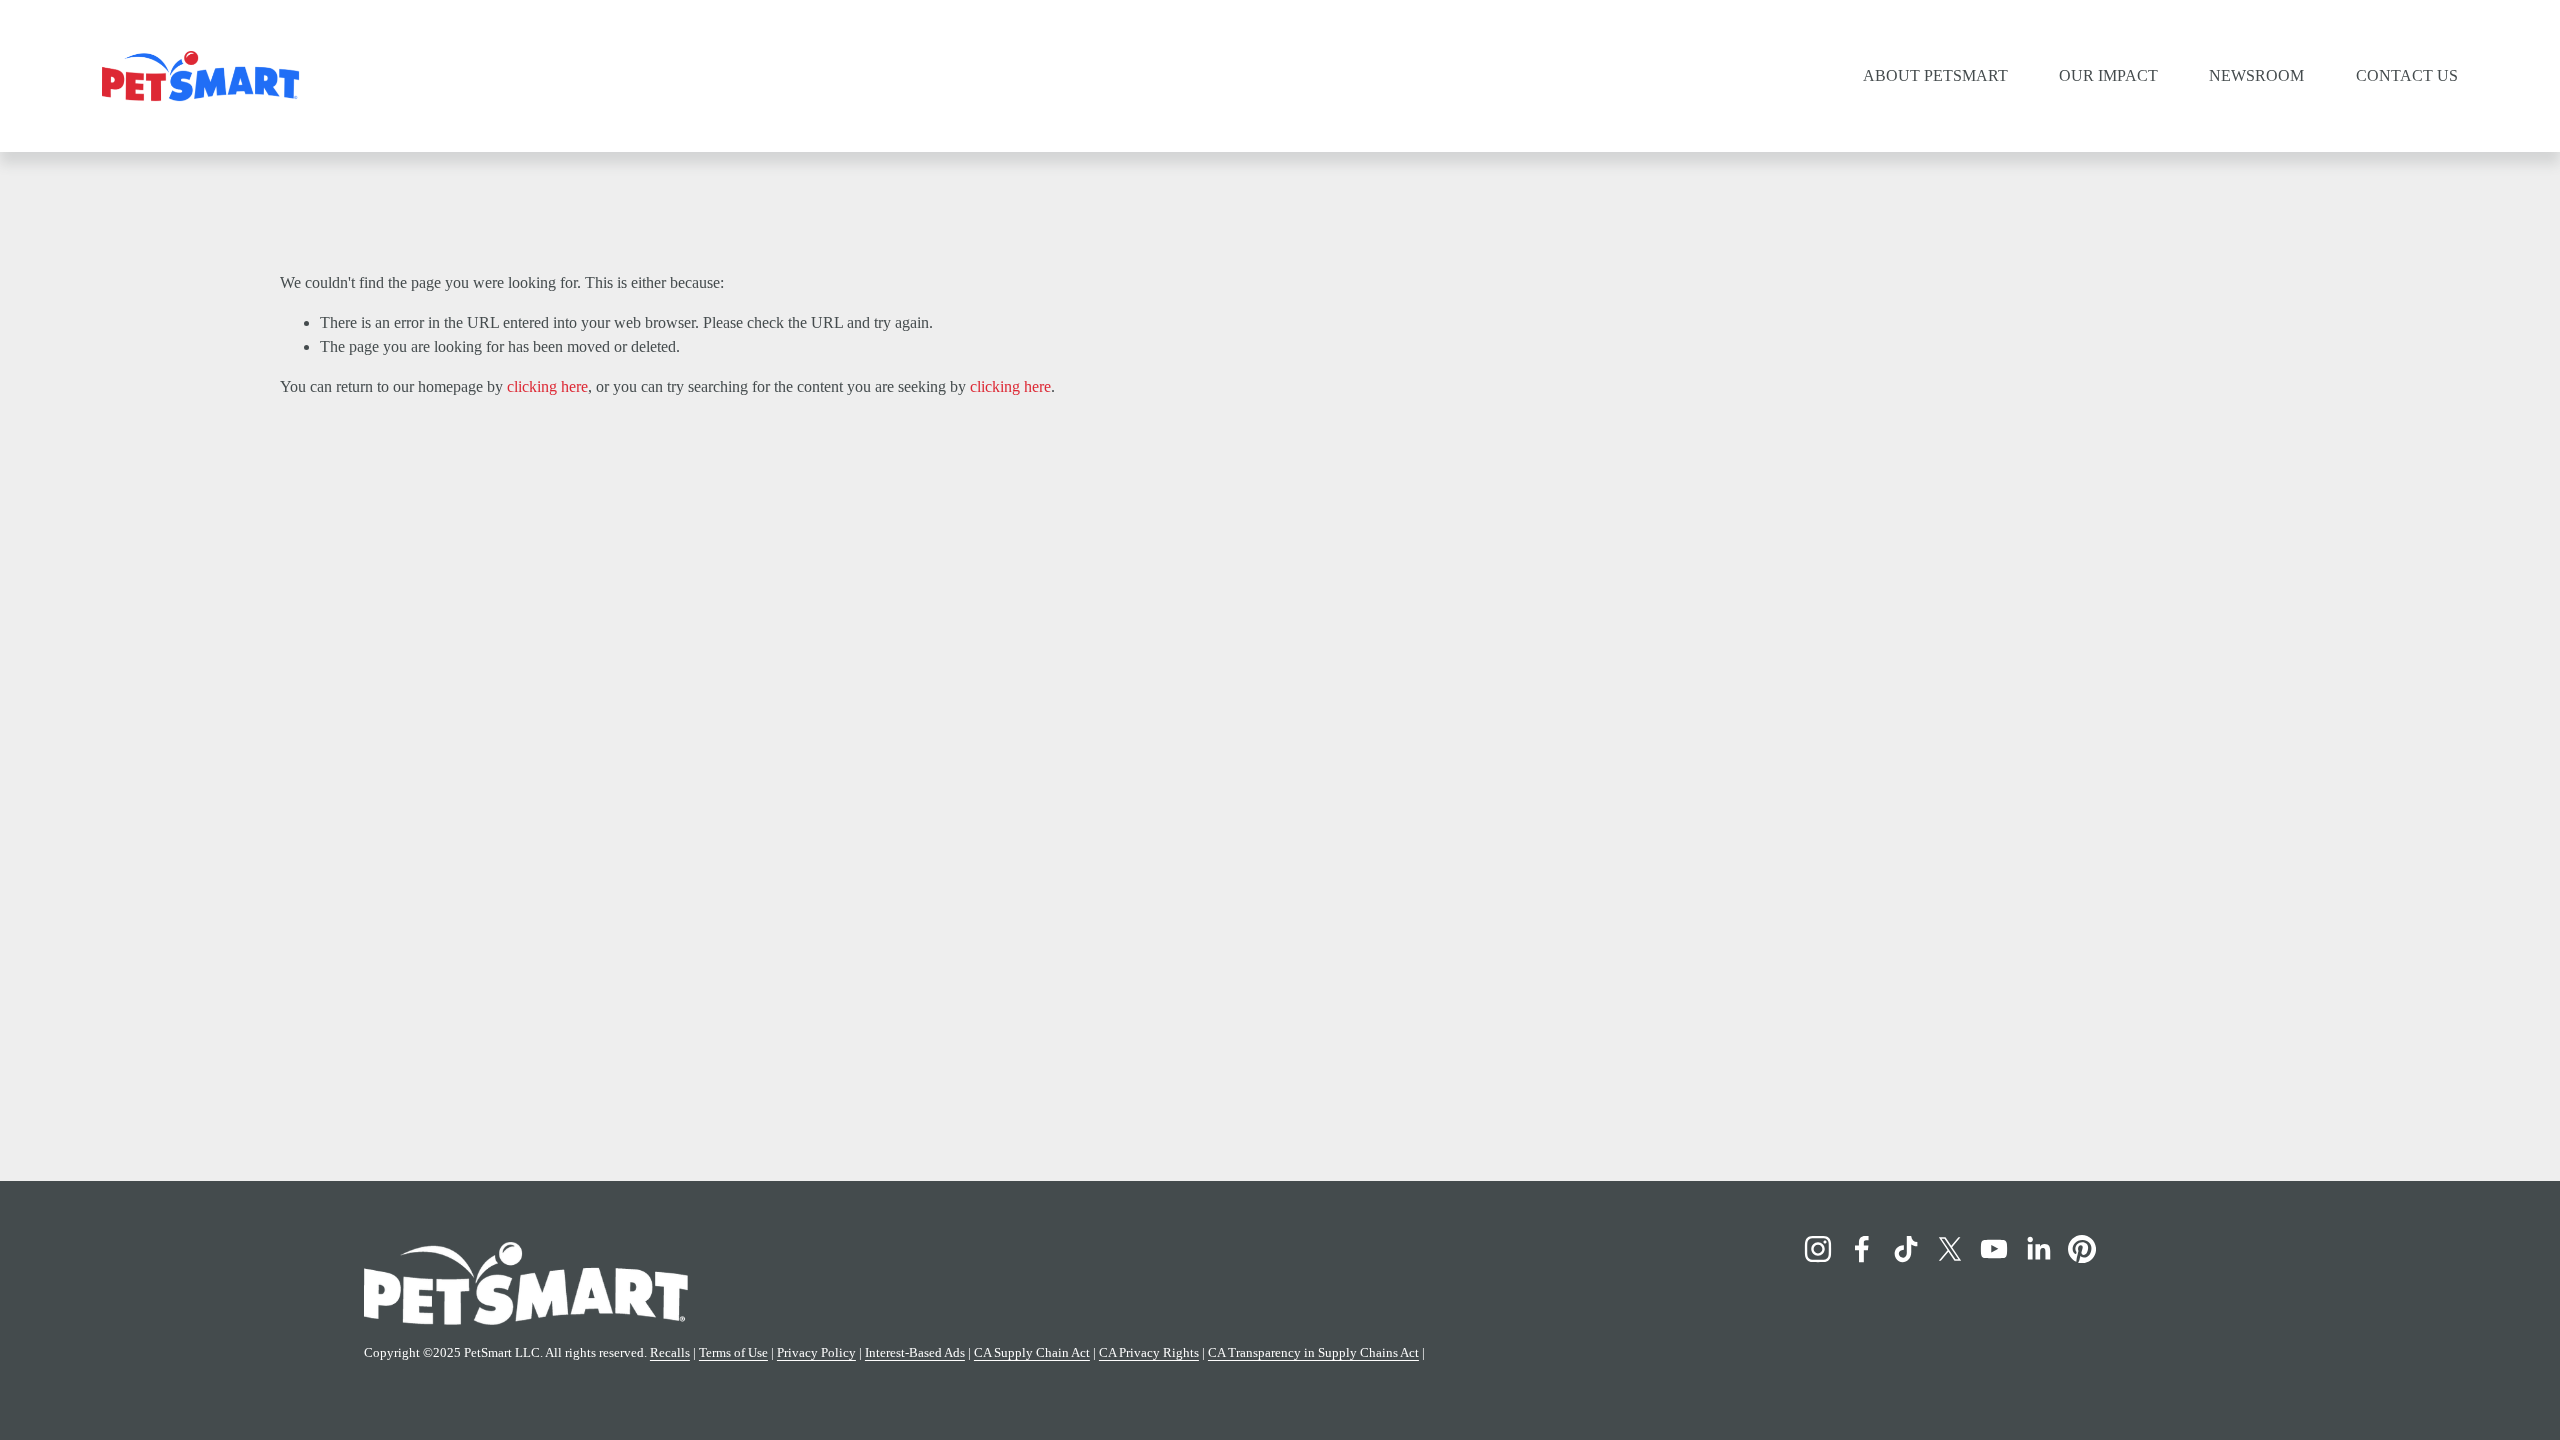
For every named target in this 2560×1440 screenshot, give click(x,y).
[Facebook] (1862, 1249)
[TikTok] (1906, 1249)
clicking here (547, 386)
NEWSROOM (2256, 75)
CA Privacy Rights (1149, 1352)
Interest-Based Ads (915, 1352)
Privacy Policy (816, 1352)
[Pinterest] (2082, 1249)
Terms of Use (733, 1352)
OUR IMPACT (2108, 75)
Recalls (670, 1352)
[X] (1950, 1249)
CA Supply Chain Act (1032, 1352)
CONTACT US (2407, 75)
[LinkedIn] (2038, 1249)
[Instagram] (1818, 1249)
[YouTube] (1994, 1249)
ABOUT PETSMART (1935, 75)
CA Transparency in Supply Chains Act (1313, 1352)
